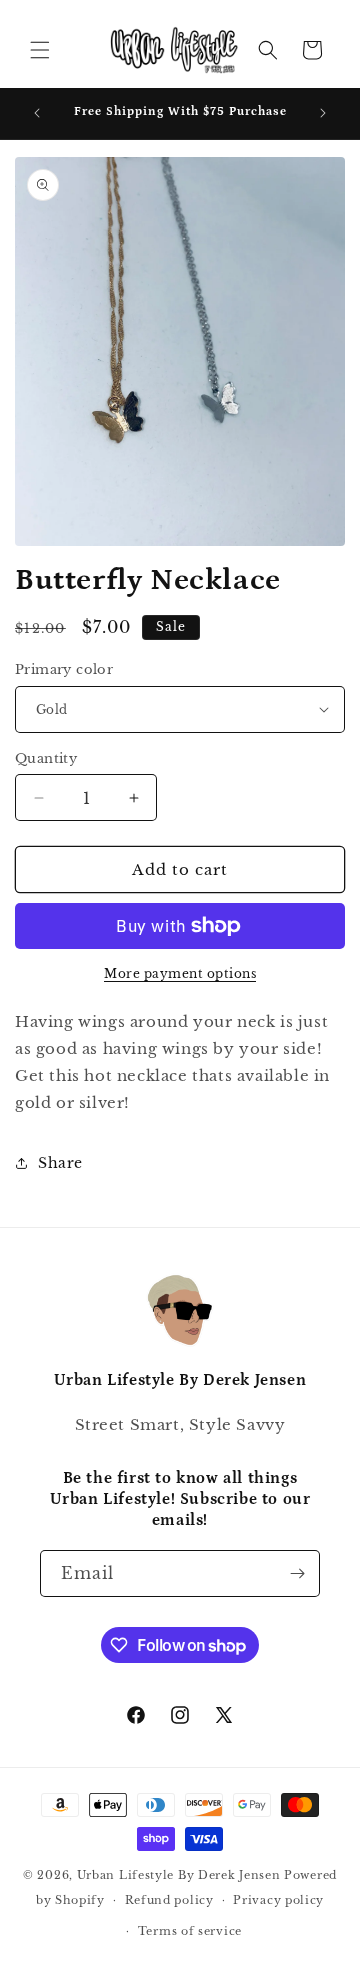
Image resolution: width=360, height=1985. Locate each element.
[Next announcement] (323, 113)
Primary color (64, 669)
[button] (40, 50)
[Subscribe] (297, 1573)
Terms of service (190, 1931)
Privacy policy (278, 1900)
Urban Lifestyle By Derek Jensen (179, 1875)
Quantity (46, 758)
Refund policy (169, 1900)
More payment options (180, 973)
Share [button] (60, 1163)
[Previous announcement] (37, 113)
